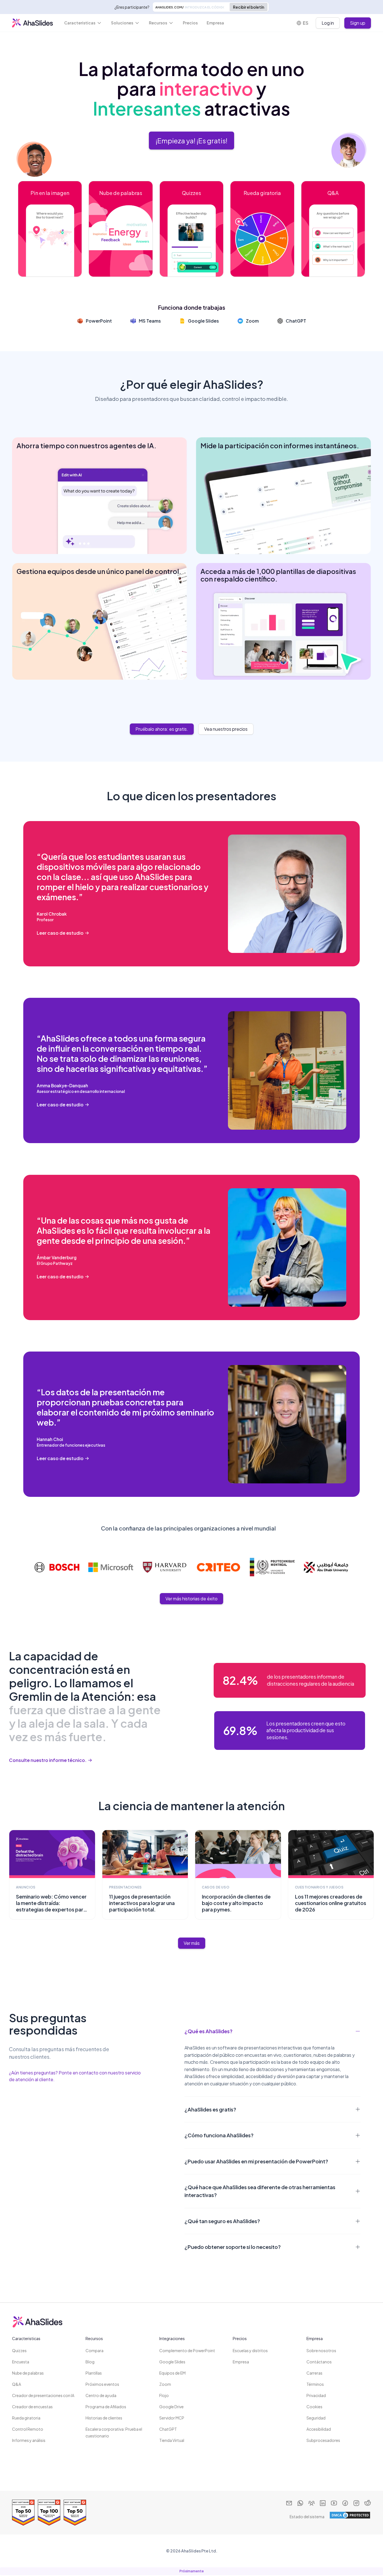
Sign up (358, 23)
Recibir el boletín (249, 7)
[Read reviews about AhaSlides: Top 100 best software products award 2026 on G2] (49, 2513)
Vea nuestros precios (226, 729)
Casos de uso (216, 1887)
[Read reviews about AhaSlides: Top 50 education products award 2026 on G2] (75, 2513)
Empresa (215, 23)
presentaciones (125, 1887)
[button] (83, 23)
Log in (328, 23)
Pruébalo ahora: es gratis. (162, 729)
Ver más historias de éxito (191, 1599)
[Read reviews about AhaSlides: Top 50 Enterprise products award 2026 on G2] (23, 2513)
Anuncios (26, 1887)
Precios (190, 23)
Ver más (192, 1943)
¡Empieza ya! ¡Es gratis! (191, 141)
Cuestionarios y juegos (319, 1887)
